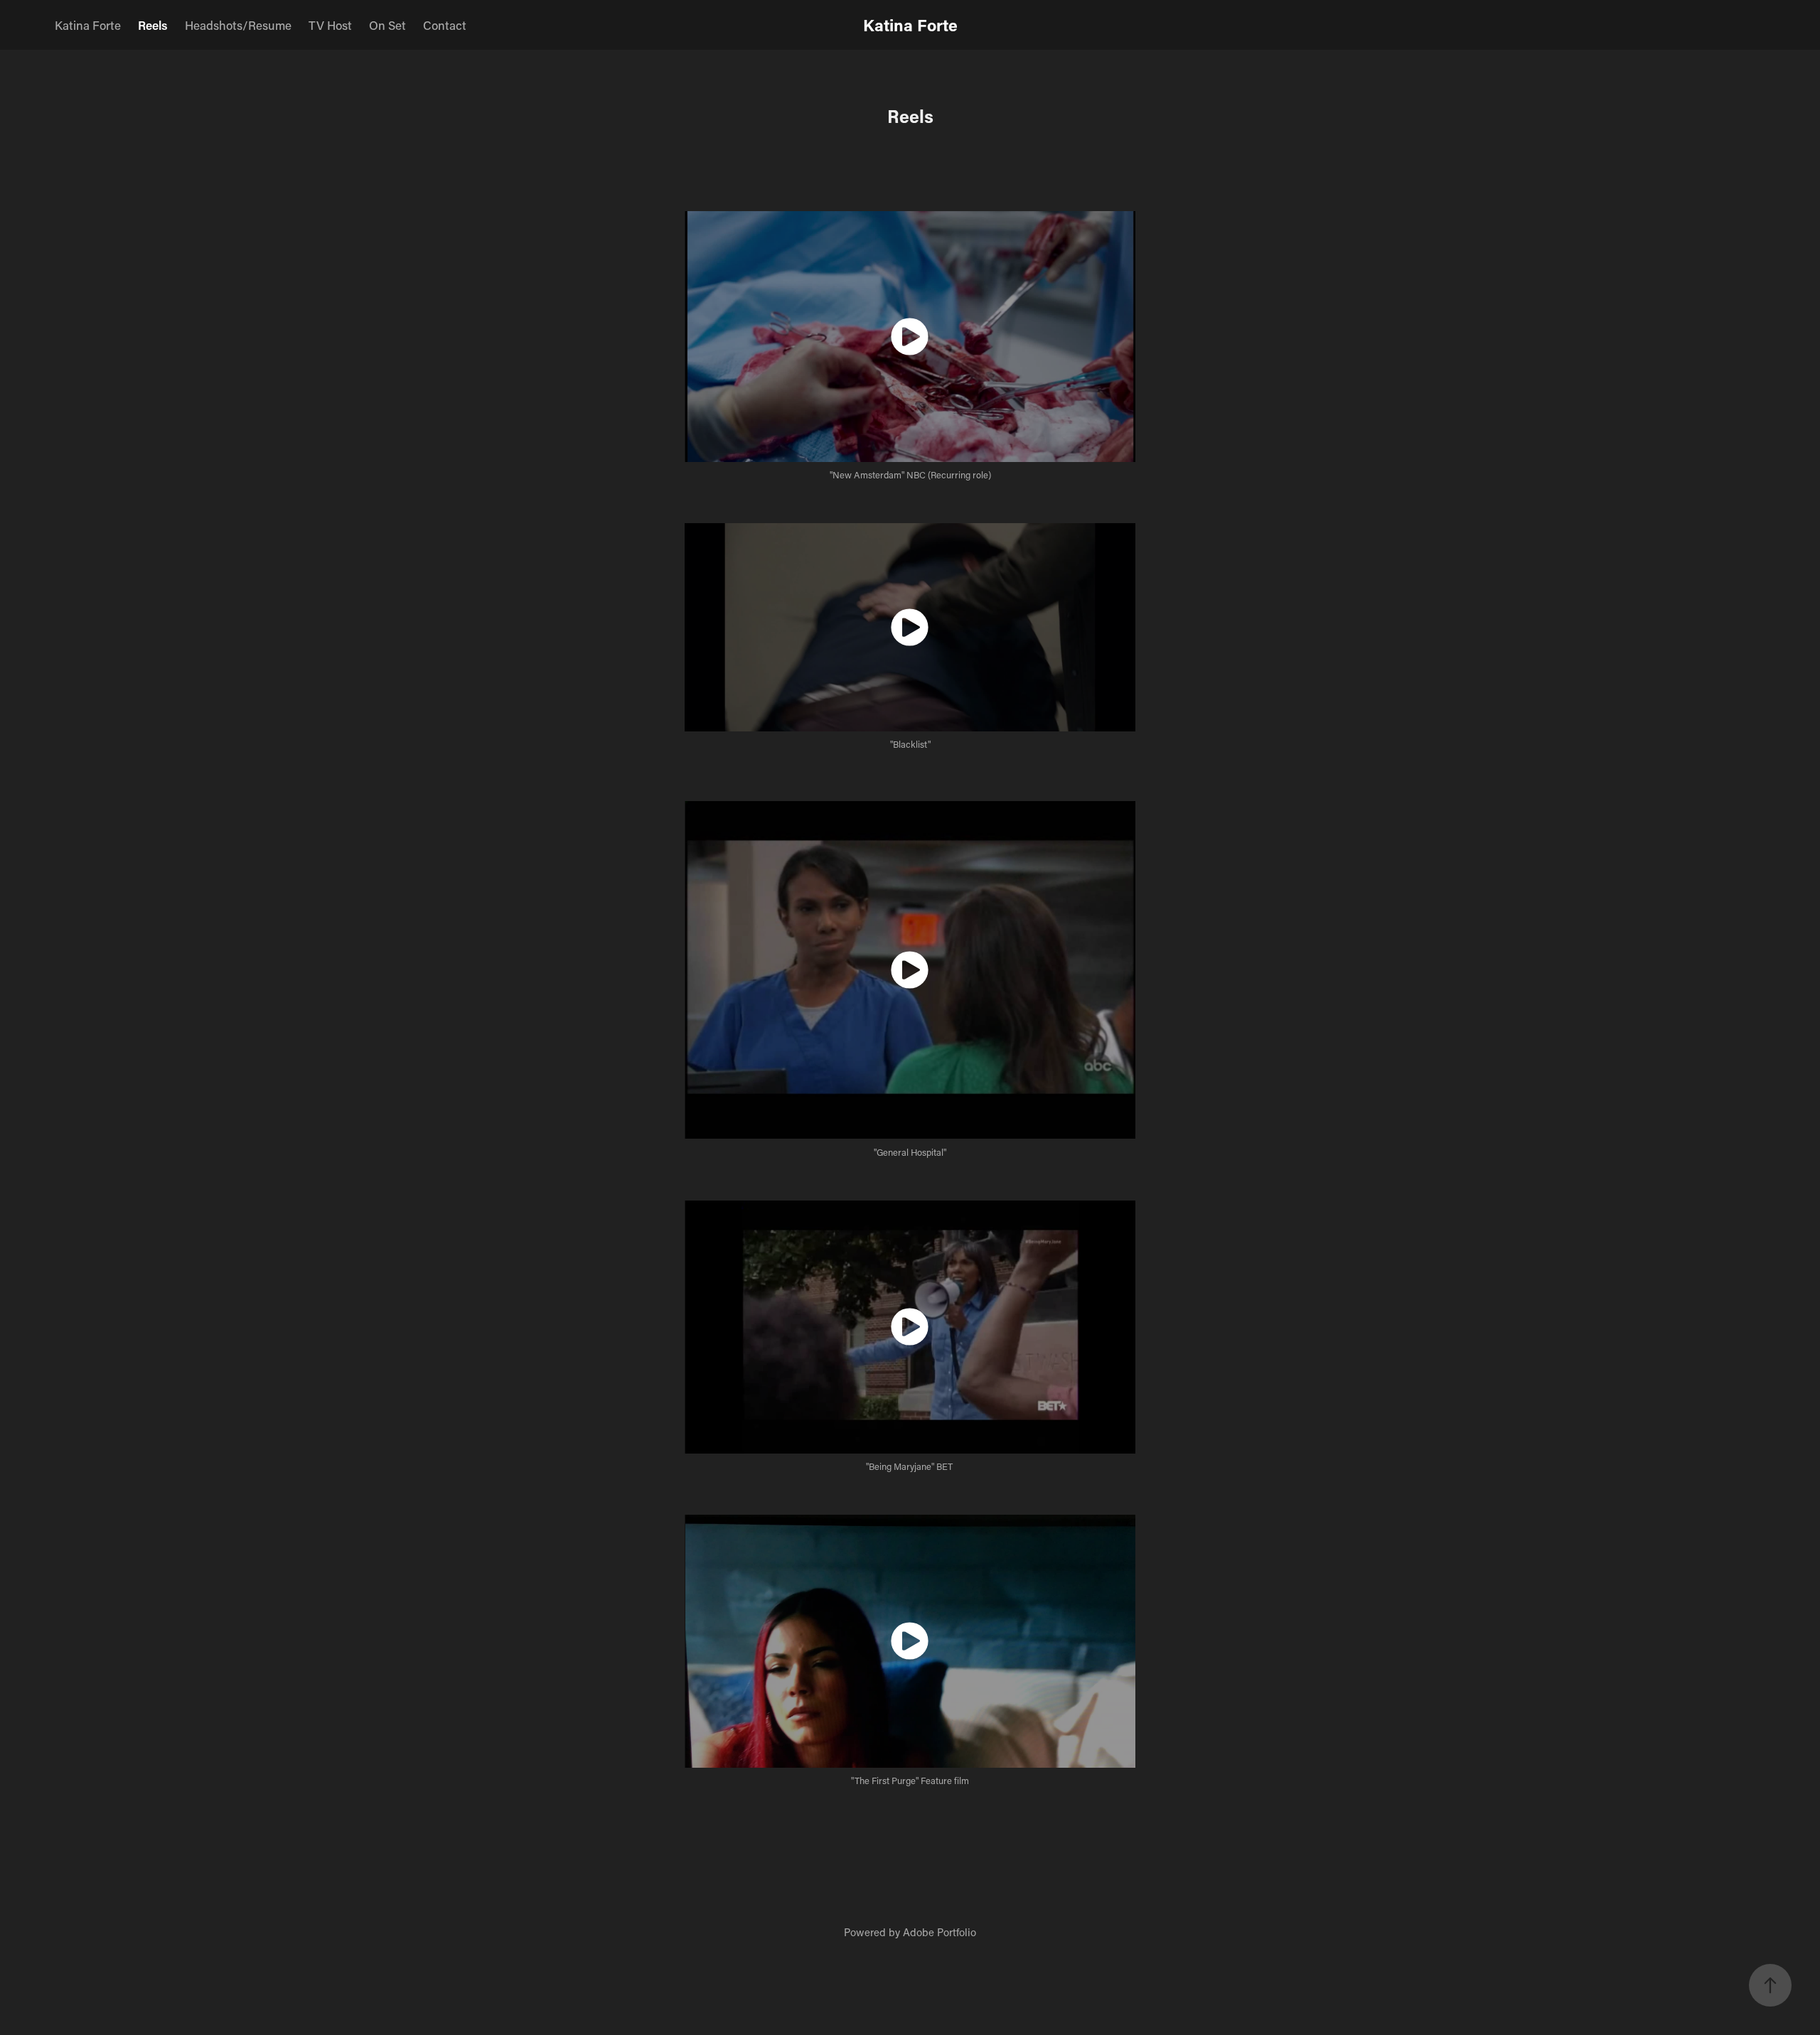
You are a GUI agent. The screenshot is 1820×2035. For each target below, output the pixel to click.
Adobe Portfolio (940, 1932)
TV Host (330, 25)
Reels (153, 25)
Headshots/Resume (238, 25)
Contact (445, 25)
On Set (387, 25)
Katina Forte (88, 25)
